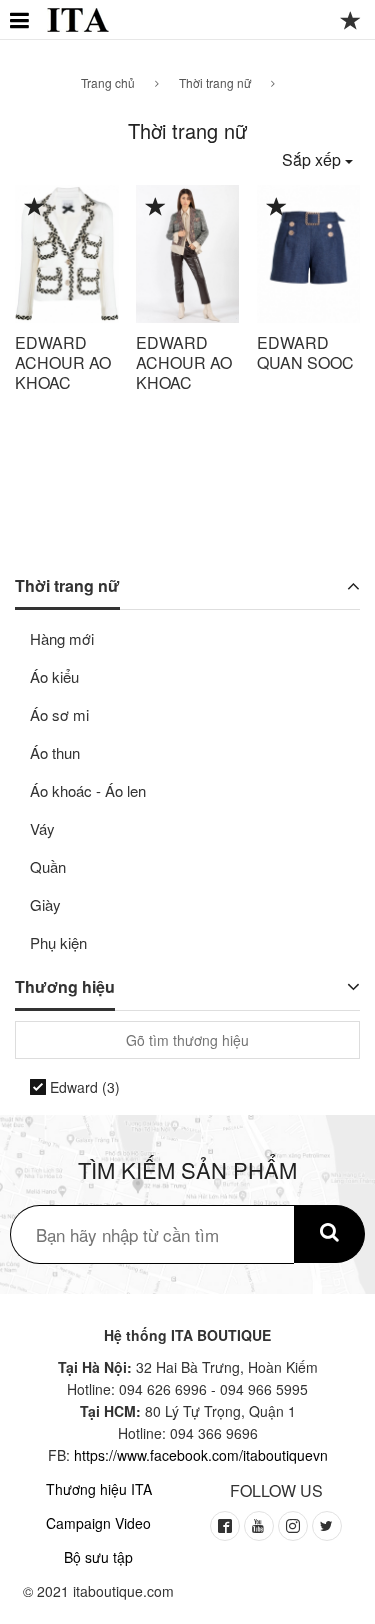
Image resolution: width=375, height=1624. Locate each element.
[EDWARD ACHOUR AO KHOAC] (67, 254)
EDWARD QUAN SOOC (305, 352)
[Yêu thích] (35, 208)
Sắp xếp (313, 159)
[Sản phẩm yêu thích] (351, 24)
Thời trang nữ (215, 82)
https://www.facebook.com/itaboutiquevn (201, 1455)
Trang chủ (108, 82)
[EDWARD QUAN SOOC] (309, 254)
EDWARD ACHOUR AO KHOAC (63, 362)
